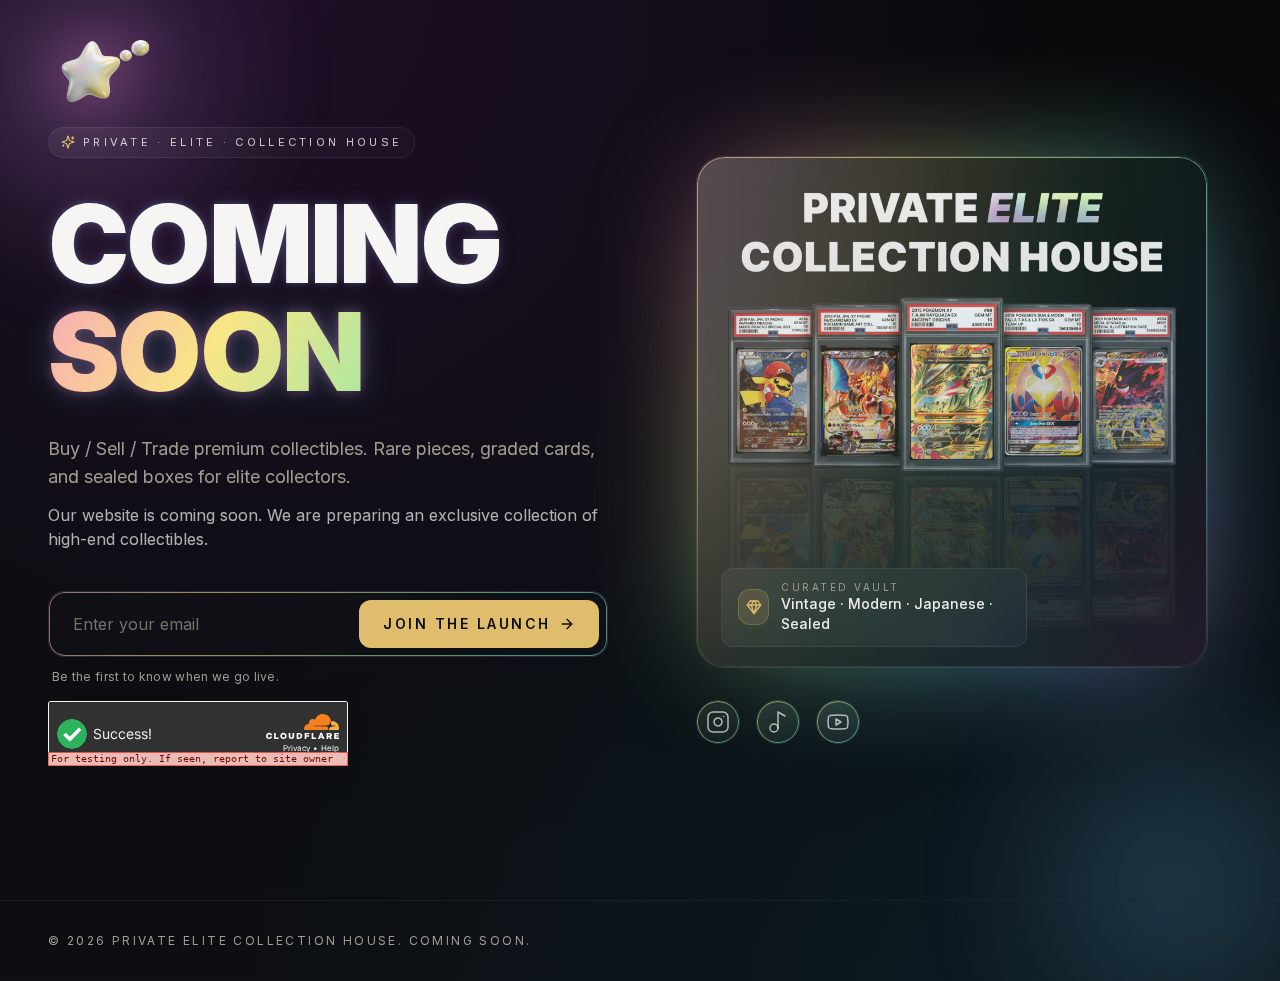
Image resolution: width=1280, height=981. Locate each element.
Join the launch (467, 623)
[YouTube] (838, 722)
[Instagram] (718, 722)
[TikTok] (778, 722)
